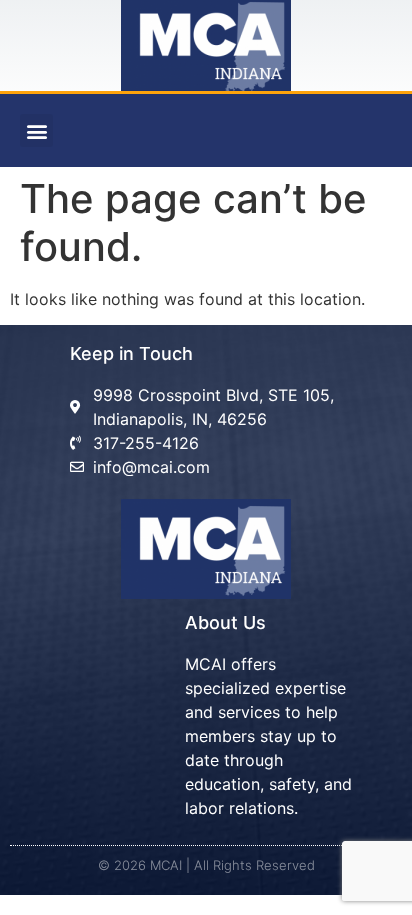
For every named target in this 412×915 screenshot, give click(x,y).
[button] (36, 130)
